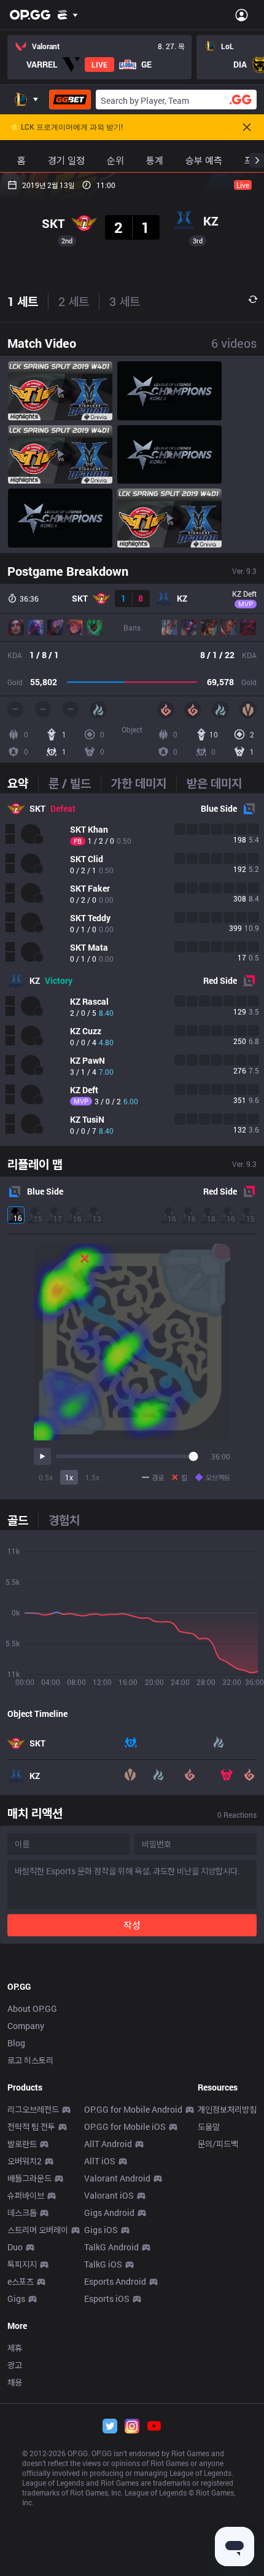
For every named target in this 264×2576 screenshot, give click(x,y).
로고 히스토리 (30, 2060)
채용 (15, 2382)
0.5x (46, 1477)
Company (26, 2026)
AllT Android (108, 2144)
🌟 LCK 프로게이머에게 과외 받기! (66, 127)
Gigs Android (109, 2213)
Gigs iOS (101, 2230)
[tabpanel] (132, 970)
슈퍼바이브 (26, 2195)
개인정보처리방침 (227, 2109)
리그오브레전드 (33, 2109)
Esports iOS (107, 2299)
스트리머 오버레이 (38, 2230)
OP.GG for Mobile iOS (125, 2126)
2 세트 (74, 301)
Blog (16, 2043)
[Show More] (68, 15)
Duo (15, 2247)
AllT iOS (100, 2161)
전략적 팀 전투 (31, 2126)
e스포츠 (21, 2281)
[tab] (23, 783)
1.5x (92, 1477)
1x (69, 1477)
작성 (132, 1925)
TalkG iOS (103, 2264)
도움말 (209, 2126)
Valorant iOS (109, 2195)
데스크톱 (22, 2213)
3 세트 (125, 301)
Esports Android (115, 2281)
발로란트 (22, 2144)
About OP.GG (32, 2009)
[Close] (247, 127)
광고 (15, 2365)
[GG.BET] (70, 100)
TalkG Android (111, 2247)
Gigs (16, 2299)
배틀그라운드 (29, 2178)
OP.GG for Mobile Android (133, 2109)
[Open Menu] (242, 15)
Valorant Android (117, 2178)
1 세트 (23, 301)
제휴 (15, 2348)
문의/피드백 (218, 2144)
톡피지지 (22, 2264)
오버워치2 (25, 2161)
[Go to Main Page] (30, 15)
